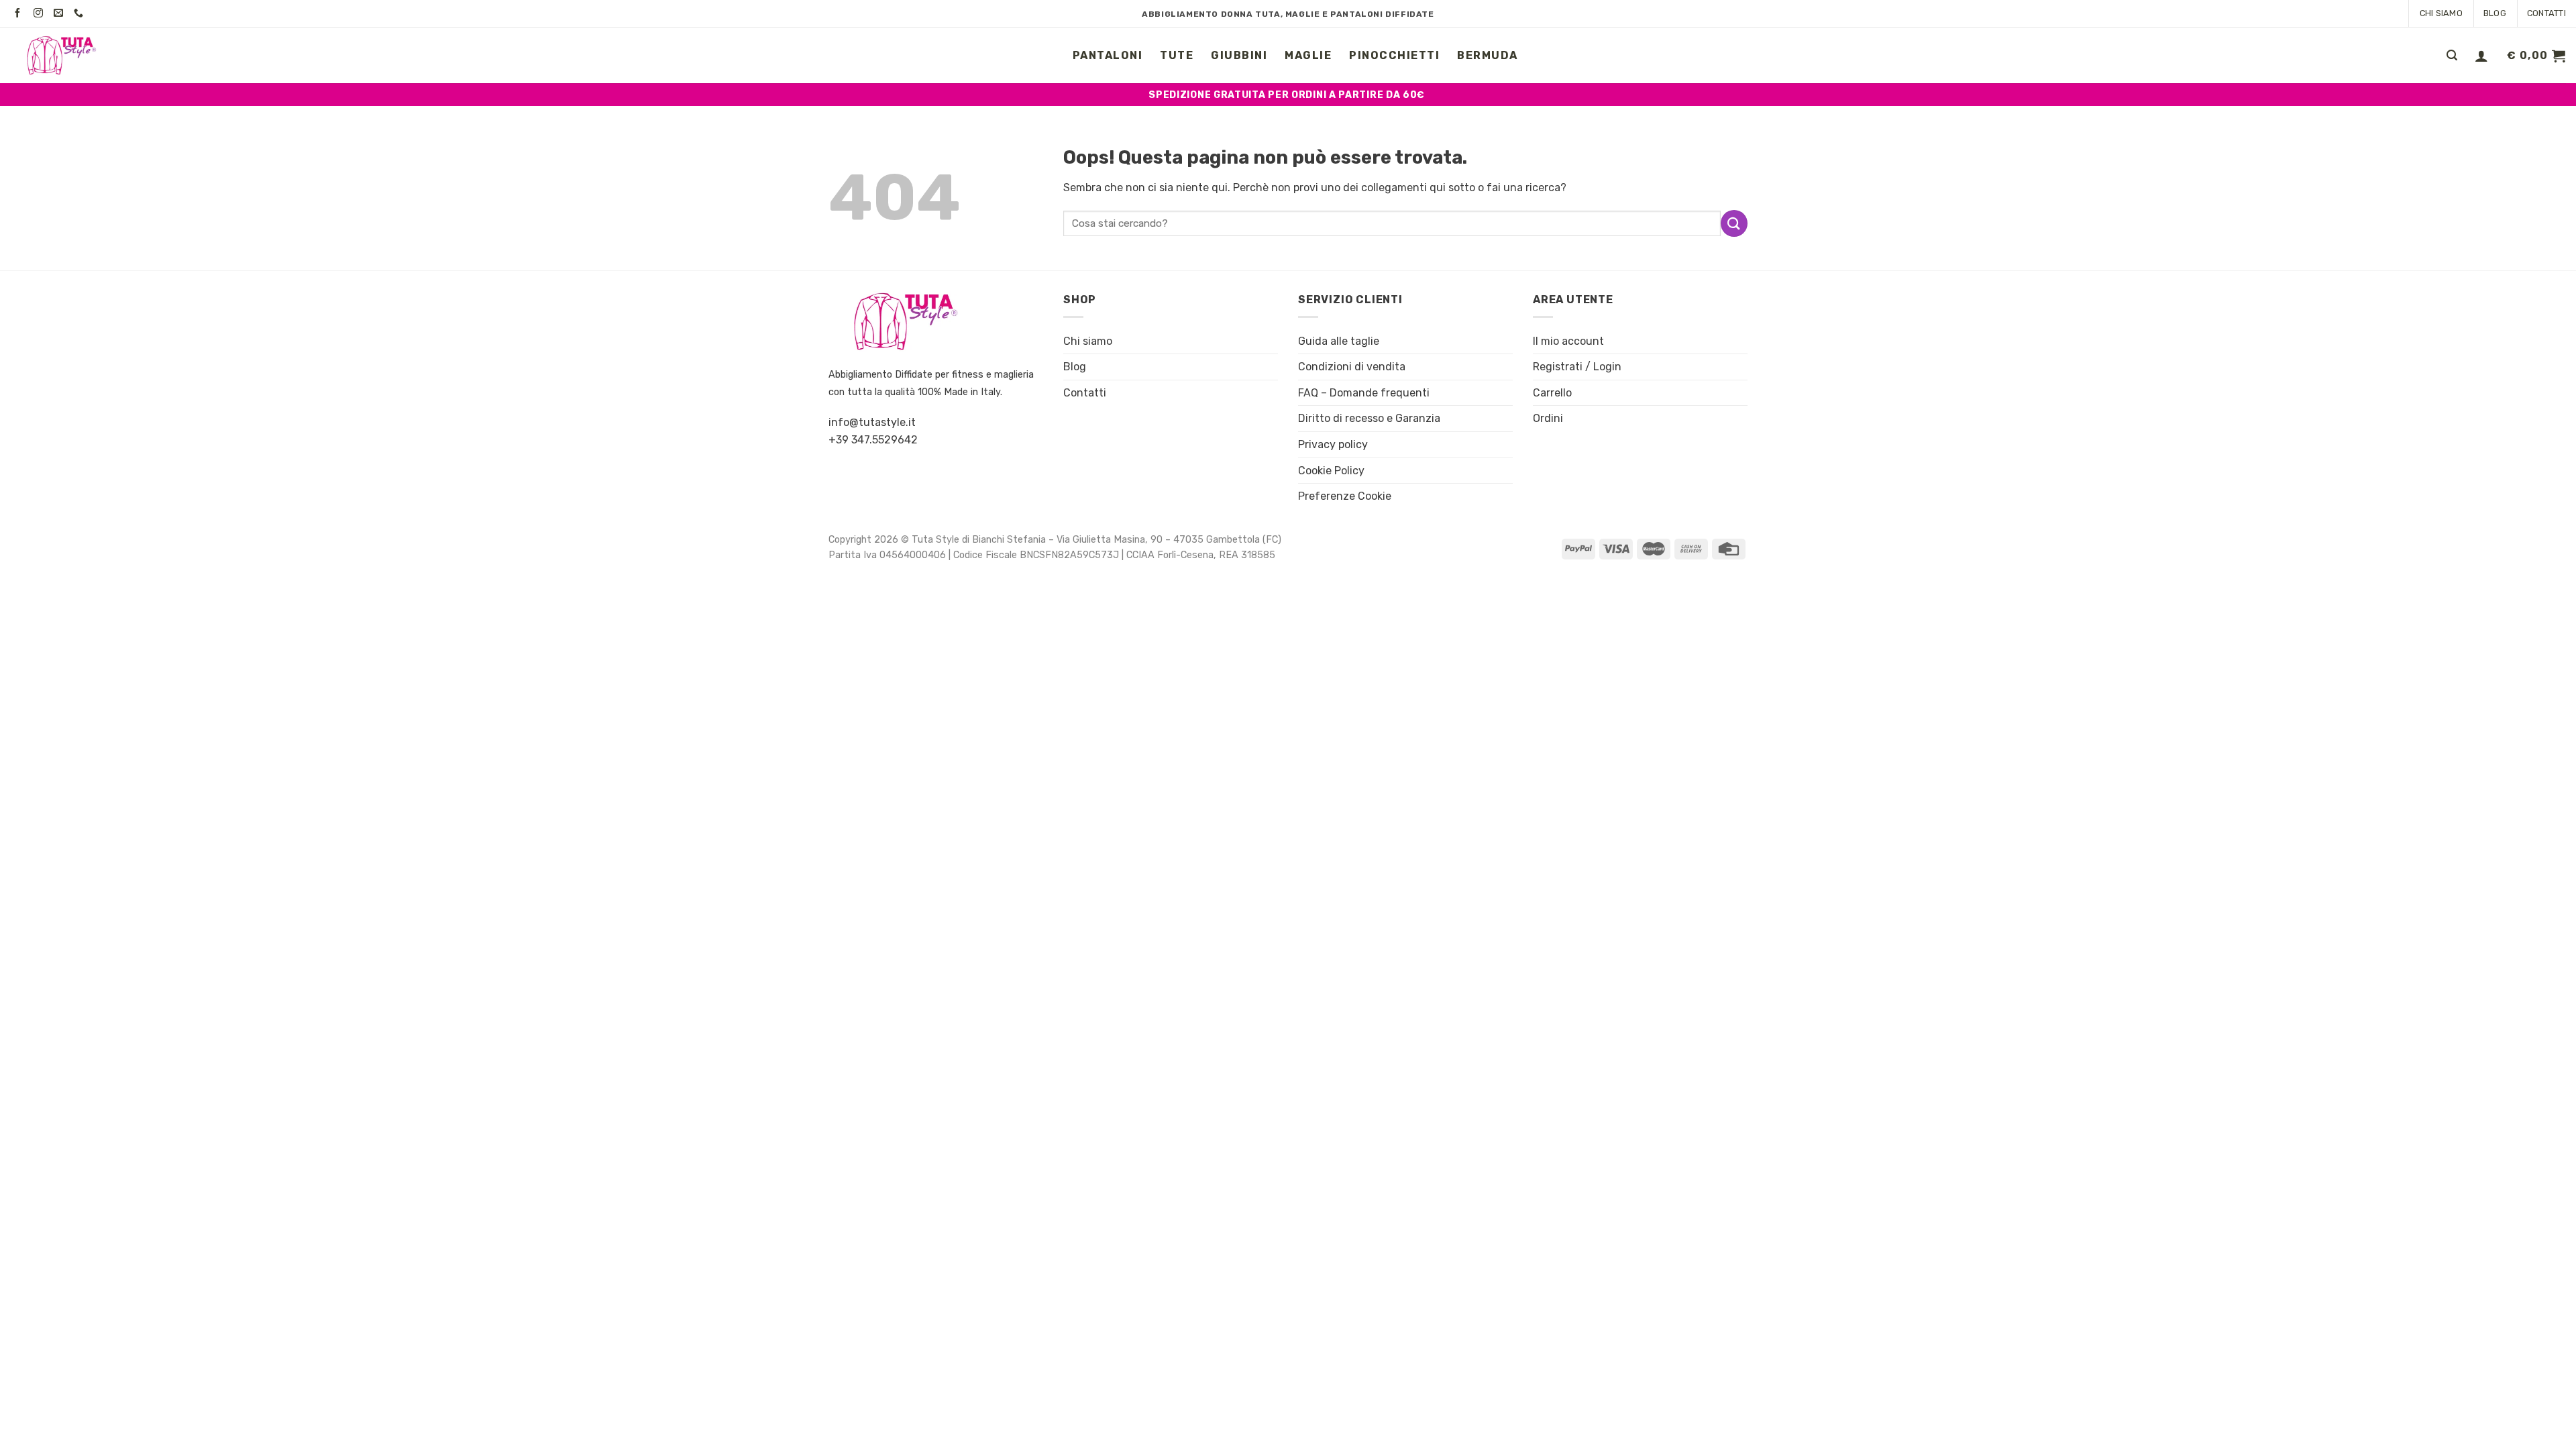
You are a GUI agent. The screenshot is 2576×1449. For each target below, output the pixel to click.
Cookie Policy (1331, 471)
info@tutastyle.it (872, 422)
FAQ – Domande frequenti (1364, 393)
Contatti (2546, 13)
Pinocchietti (1394, 55)
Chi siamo (2441, 13)
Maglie (1308, 55)
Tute (1177, 55)
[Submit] (1734, 223)
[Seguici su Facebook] (20, 13)
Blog (2495, 13)
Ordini (1548, 418)
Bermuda (1488, 55)
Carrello (1552, 393)
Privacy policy (1333, 444)
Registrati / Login (1577, 367)
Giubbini (1239, 55)
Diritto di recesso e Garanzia (1369, 418)
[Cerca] (2452, 55)
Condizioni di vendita (1352, 367)
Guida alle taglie (1339, 341)
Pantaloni (1108, 55)
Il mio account (1568, 341)
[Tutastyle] (77, 55)
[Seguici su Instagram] (41, 13)
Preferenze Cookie (1345, 496)
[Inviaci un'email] (61, 13)
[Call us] (81, 13)
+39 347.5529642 (873, 440)
